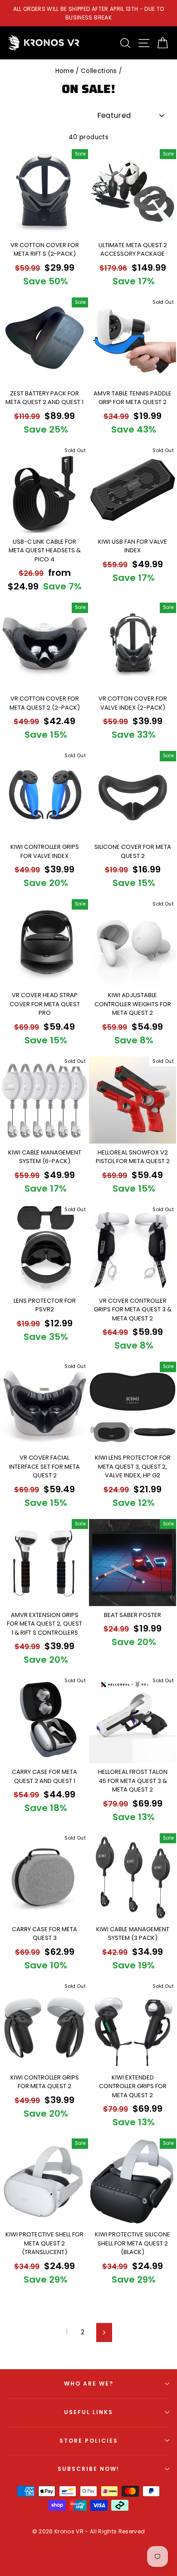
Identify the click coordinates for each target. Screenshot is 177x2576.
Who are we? (89, 2384)
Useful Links (88, 2412)
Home (65, 71)
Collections (99, 71)
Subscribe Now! (88, 2469)
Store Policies (89, 2441)
